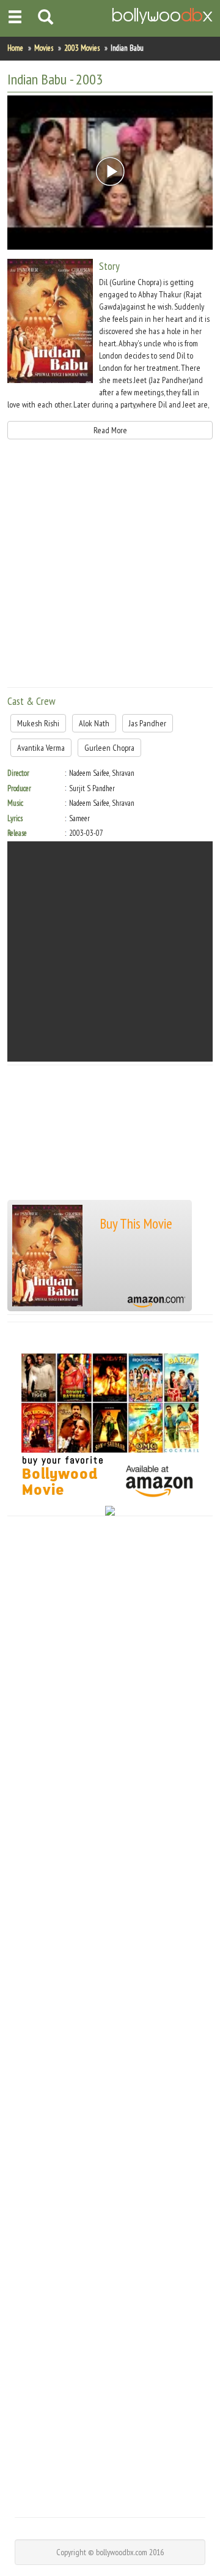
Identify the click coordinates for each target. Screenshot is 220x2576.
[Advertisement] (110, 568)
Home (15, 48)
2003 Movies (82, 48)
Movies (44, 48)
